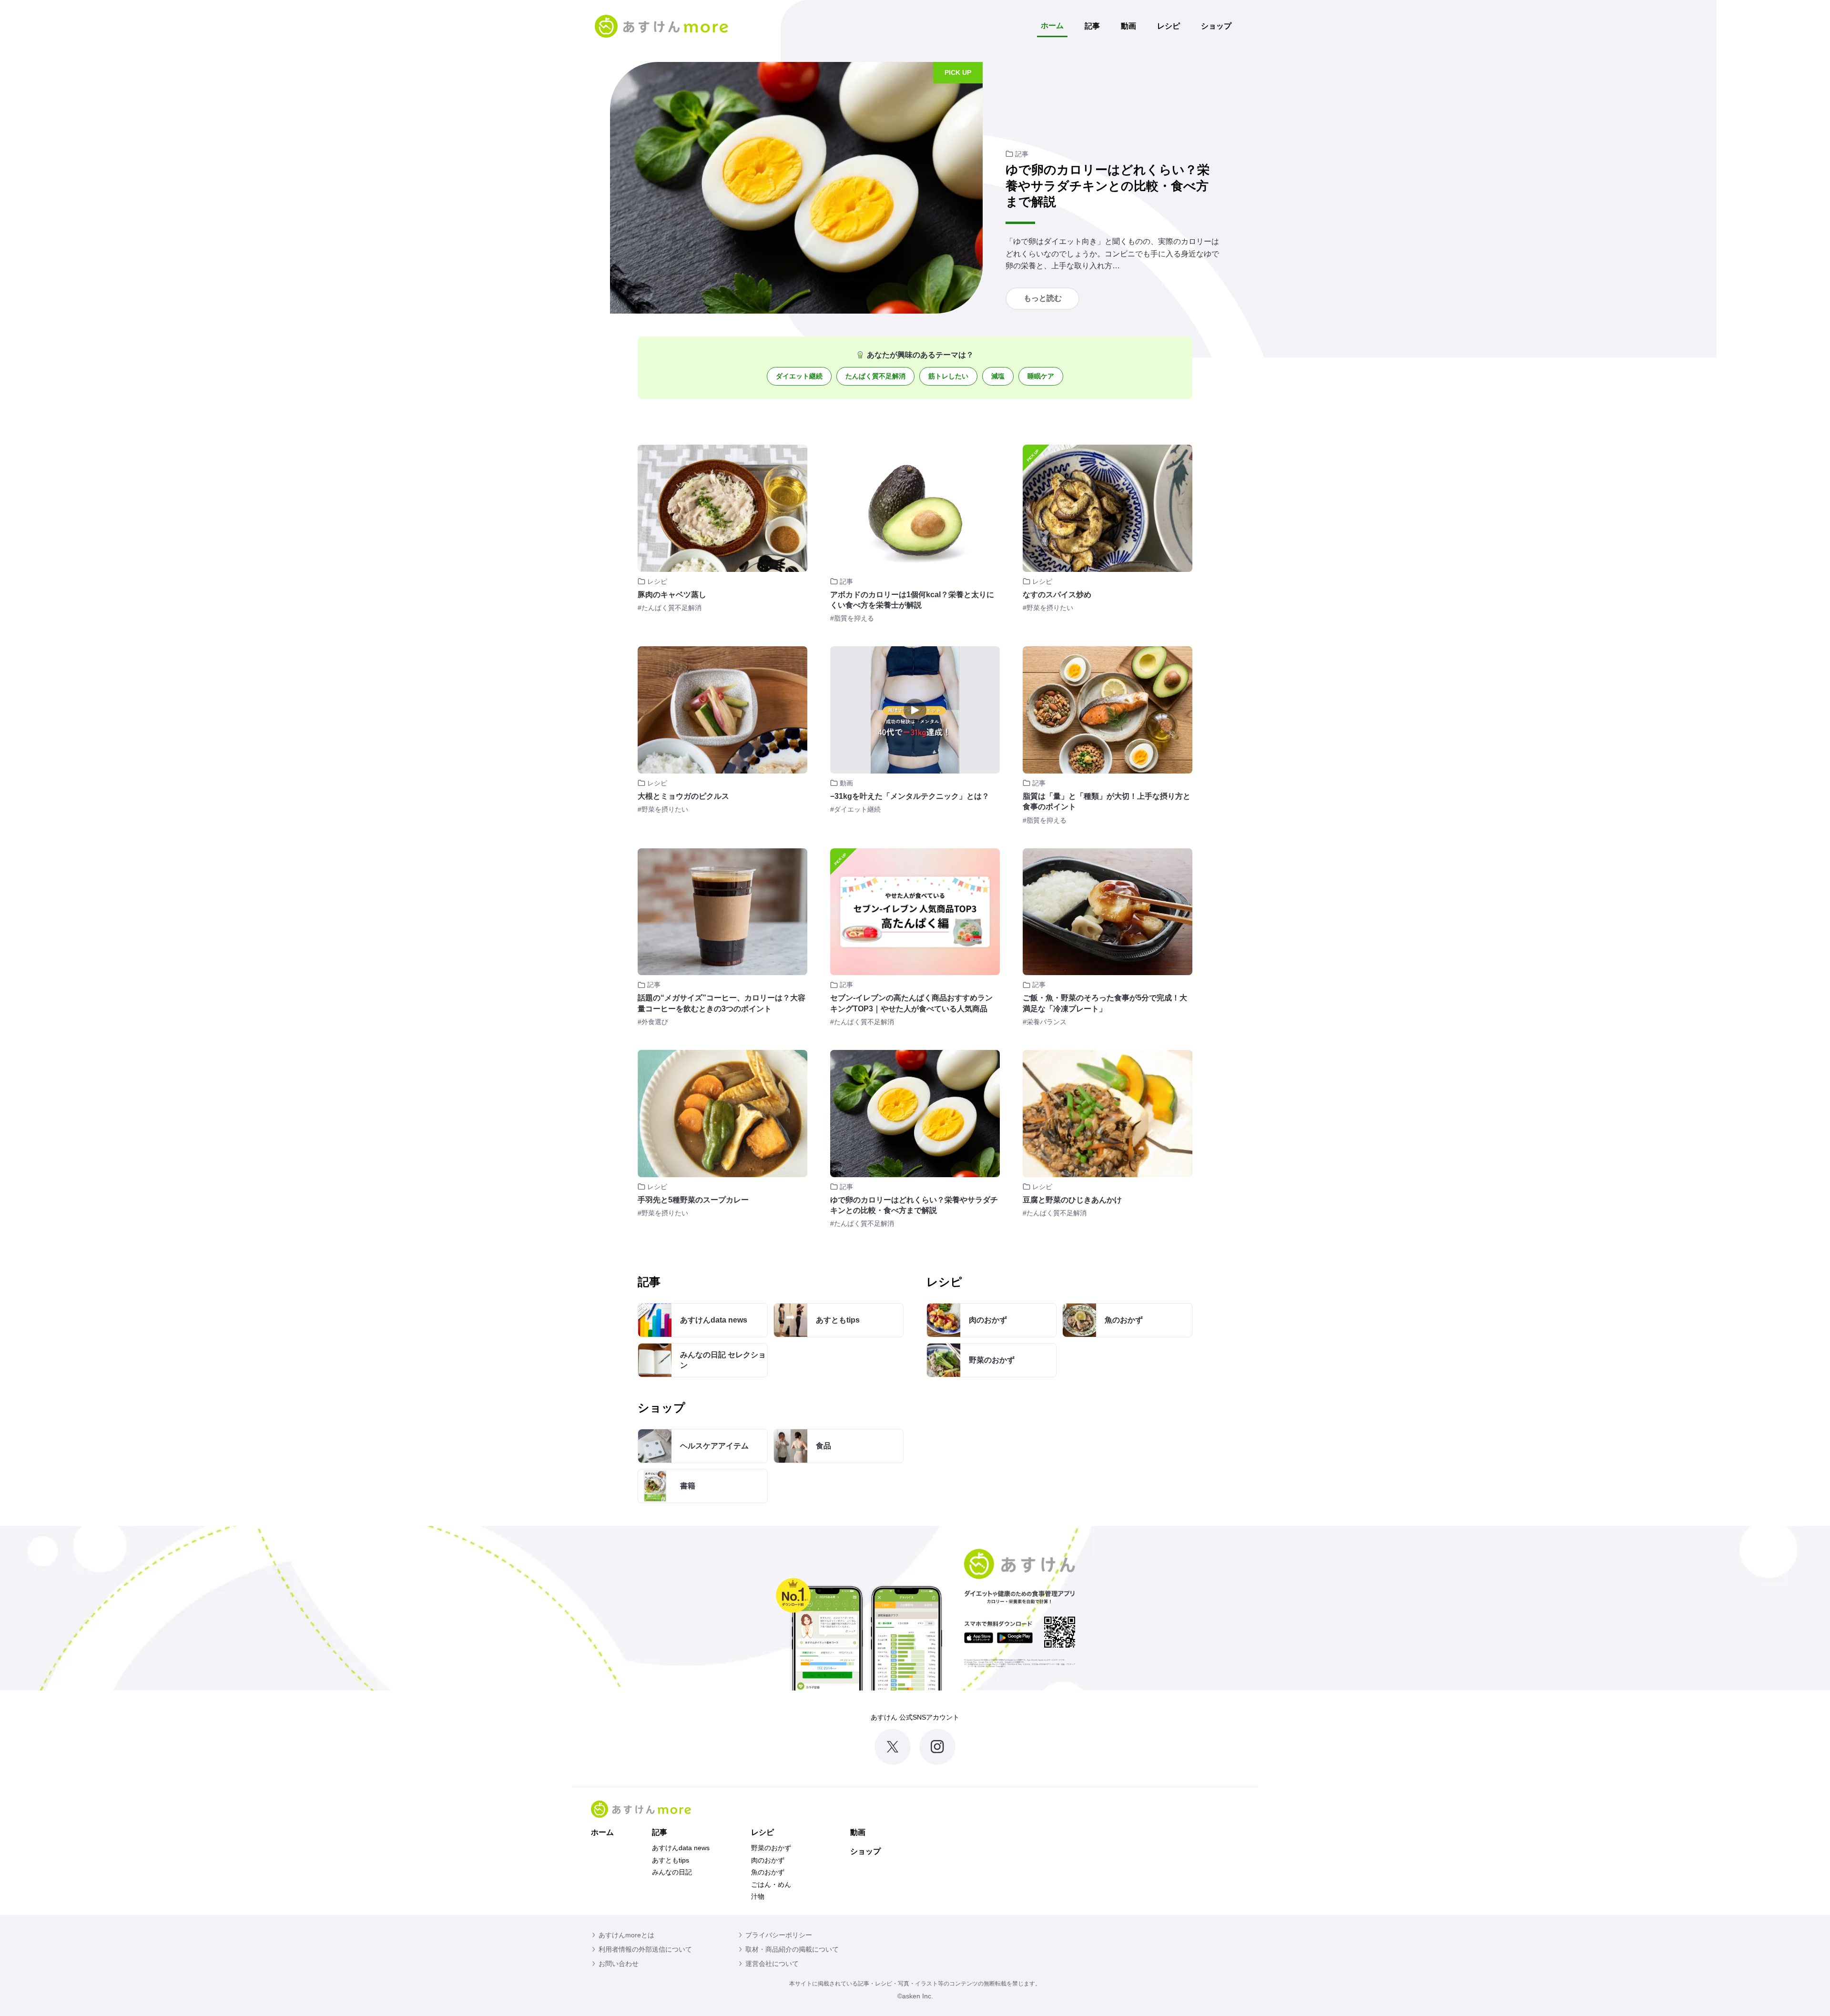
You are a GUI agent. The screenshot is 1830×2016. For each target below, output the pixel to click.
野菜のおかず (771, 1848)
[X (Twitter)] (893, 1747)
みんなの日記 (672, 1872)
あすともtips (671, 1860)
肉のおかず (768, 1860)
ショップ (1216, 26)
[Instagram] (937, 1747)
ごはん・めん (771, 1884)
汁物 (758, 1896)
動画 (1128, 26)
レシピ (1169, 26)
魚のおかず (768, 1872)
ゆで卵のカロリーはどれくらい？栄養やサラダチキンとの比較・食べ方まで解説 (1108, 186)
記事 (1092, 26)
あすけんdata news (681, 1848)
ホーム (1052, 25)
